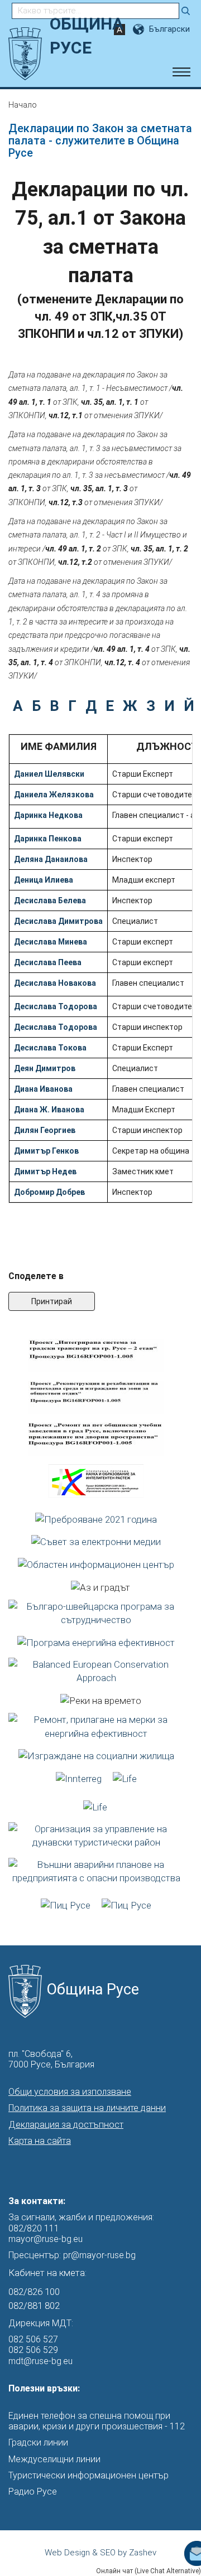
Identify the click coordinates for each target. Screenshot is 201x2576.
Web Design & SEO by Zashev (100, 2553)
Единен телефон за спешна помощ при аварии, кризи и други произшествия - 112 (97, 2421)
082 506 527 (33, 2339)
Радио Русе (33, 2492)
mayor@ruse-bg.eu (46, 2239)
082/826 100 (34, 2292)
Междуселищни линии (54, 2459)
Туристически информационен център (88, 2475)
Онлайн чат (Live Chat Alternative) (149, 2571)
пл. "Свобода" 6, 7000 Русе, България (51, 2059)
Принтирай (52, 1301)
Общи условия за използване (70, 2092)
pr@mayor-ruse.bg (99, 2255)
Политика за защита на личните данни (87, 2108)
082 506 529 (33, 2350)
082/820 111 (34, 2228)
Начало (23, 105)
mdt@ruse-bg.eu (40, 2361)
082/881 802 (34, 2306)
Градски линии (38, 2442)
